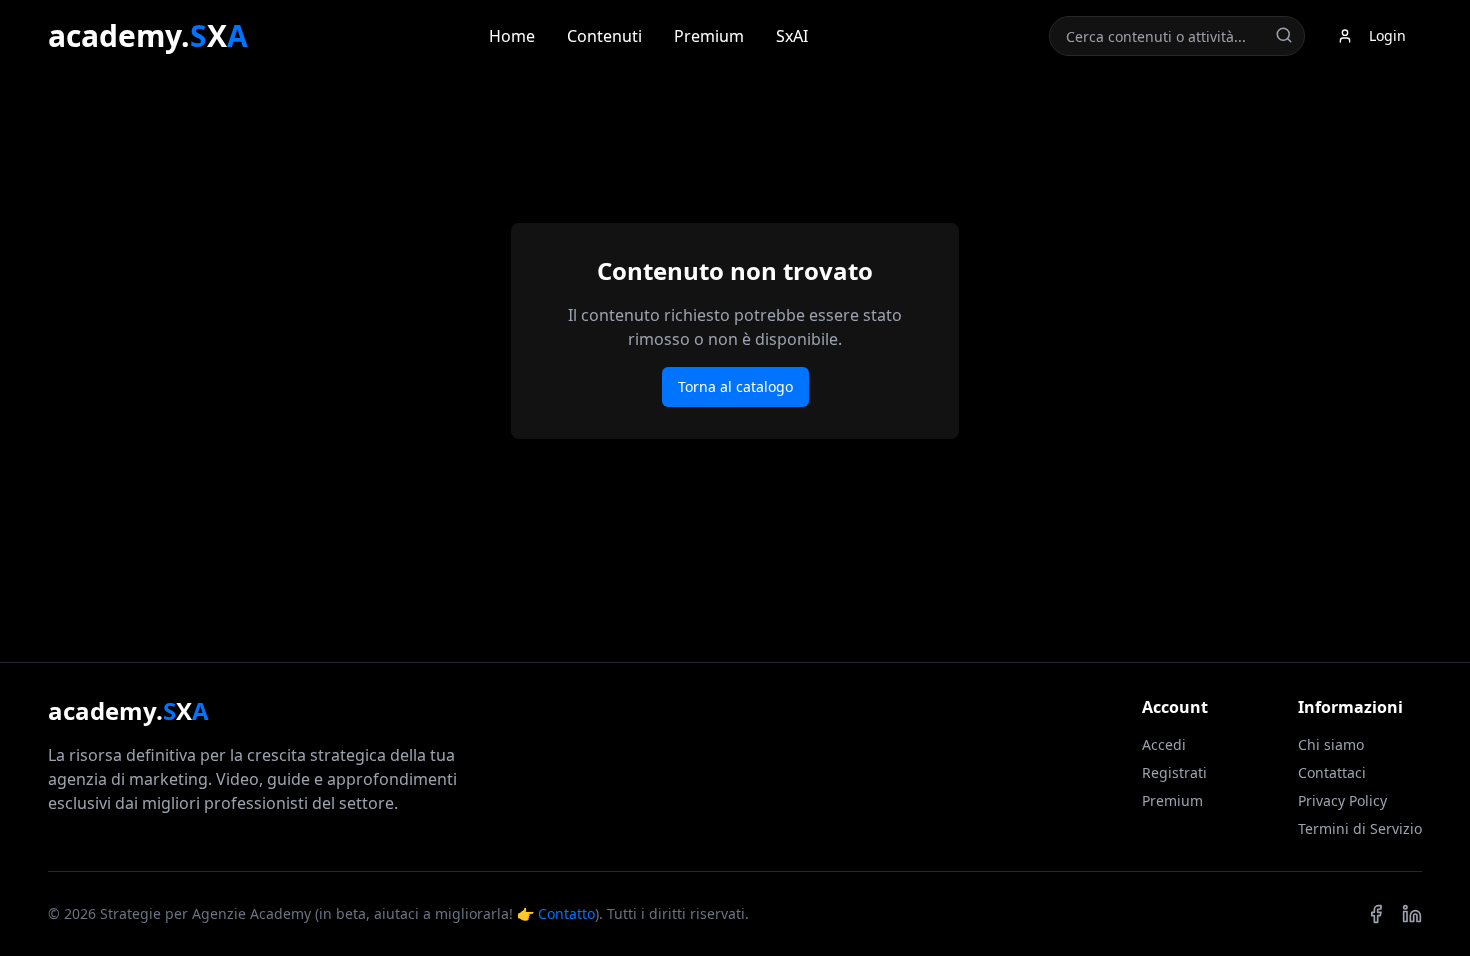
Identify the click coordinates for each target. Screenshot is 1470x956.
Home (512, 36)
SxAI (792, 36)
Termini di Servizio (1360, 828)
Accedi (1164, 744)
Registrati (1174, 772)
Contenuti (604, 36)
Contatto (566, 913)
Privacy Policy (1342, 800)
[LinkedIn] (1412, 914)
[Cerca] (1284, 35)
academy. (148, 36)
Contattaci (1332, 772)
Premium (709, 36)
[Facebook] (1376, 914)
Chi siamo (1331, 744)
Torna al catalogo (735, 386)
